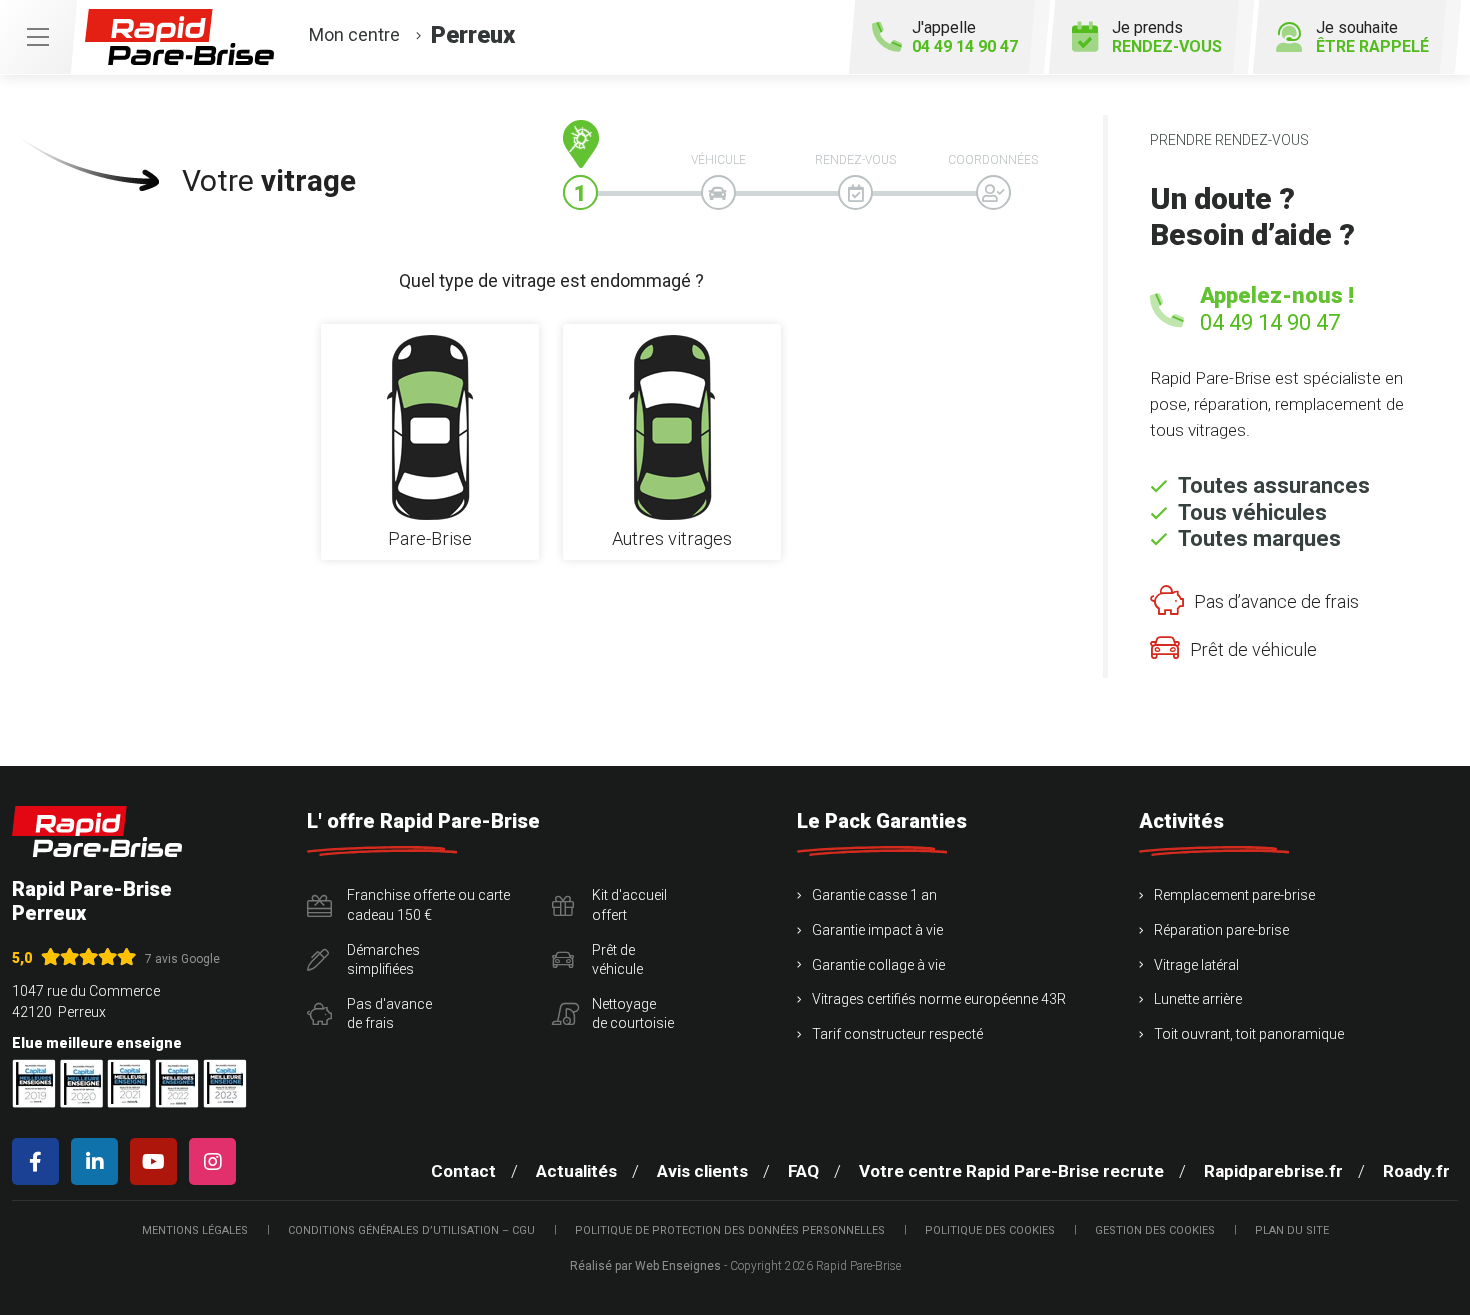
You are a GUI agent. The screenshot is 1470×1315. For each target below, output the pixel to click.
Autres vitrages (672, 539)
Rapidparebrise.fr (1273, 1171)
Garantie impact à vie (877, 930)
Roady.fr (1416, 1171)
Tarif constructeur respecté (897, 1034)
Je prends (1167, 37)
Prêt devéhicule (617, 960)
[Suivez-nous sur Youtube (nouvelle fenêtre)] (157, 1161)
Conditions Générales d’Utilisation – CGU (411, 1230)
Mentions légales (195, 1230)
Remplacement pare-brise (1234, 895)
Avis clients (702, 1171)
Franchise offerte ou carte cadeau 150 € (428, 905)
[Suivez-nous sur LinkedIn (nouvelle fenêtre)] (98, 1161)
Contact (463, 1171)
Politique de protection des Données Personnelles (730, 1230)
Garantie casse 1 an (874, 895)
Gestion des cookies (1155, 1230)
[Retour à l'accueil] (97, 831)
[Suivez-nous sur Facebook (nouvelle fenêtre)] (39, 1161)
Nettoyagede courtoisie (633, 1014)
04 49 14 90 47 (1270, 322)
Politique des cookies (990, 1230)
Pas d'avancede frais (389, 1014)
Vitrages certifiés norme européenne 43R (939, 999)
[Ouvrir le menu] (38, 37)
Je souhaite (1372, 37)
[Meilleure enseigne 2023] (225, 1083)
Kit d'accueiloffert (629, 905)
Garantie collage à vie (878, 965)
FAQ (803, 1171)
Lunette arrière (1198, 999)
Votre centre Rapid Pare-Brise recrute (1011, 1171)
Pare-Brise (430, 539)
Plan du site (1292, 1230)
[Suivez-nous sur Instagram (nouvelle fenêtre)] (216, 1161)
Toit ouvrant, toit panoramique (1249, 1034)
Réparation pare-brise (1221, 930)
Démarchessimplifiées (383, 960)
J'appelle (965, 37)
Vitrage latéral (1196, 965)
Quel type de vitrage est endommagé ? (551, 280)
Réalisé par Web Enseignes (645, 1266)
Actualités (576, 1171)
